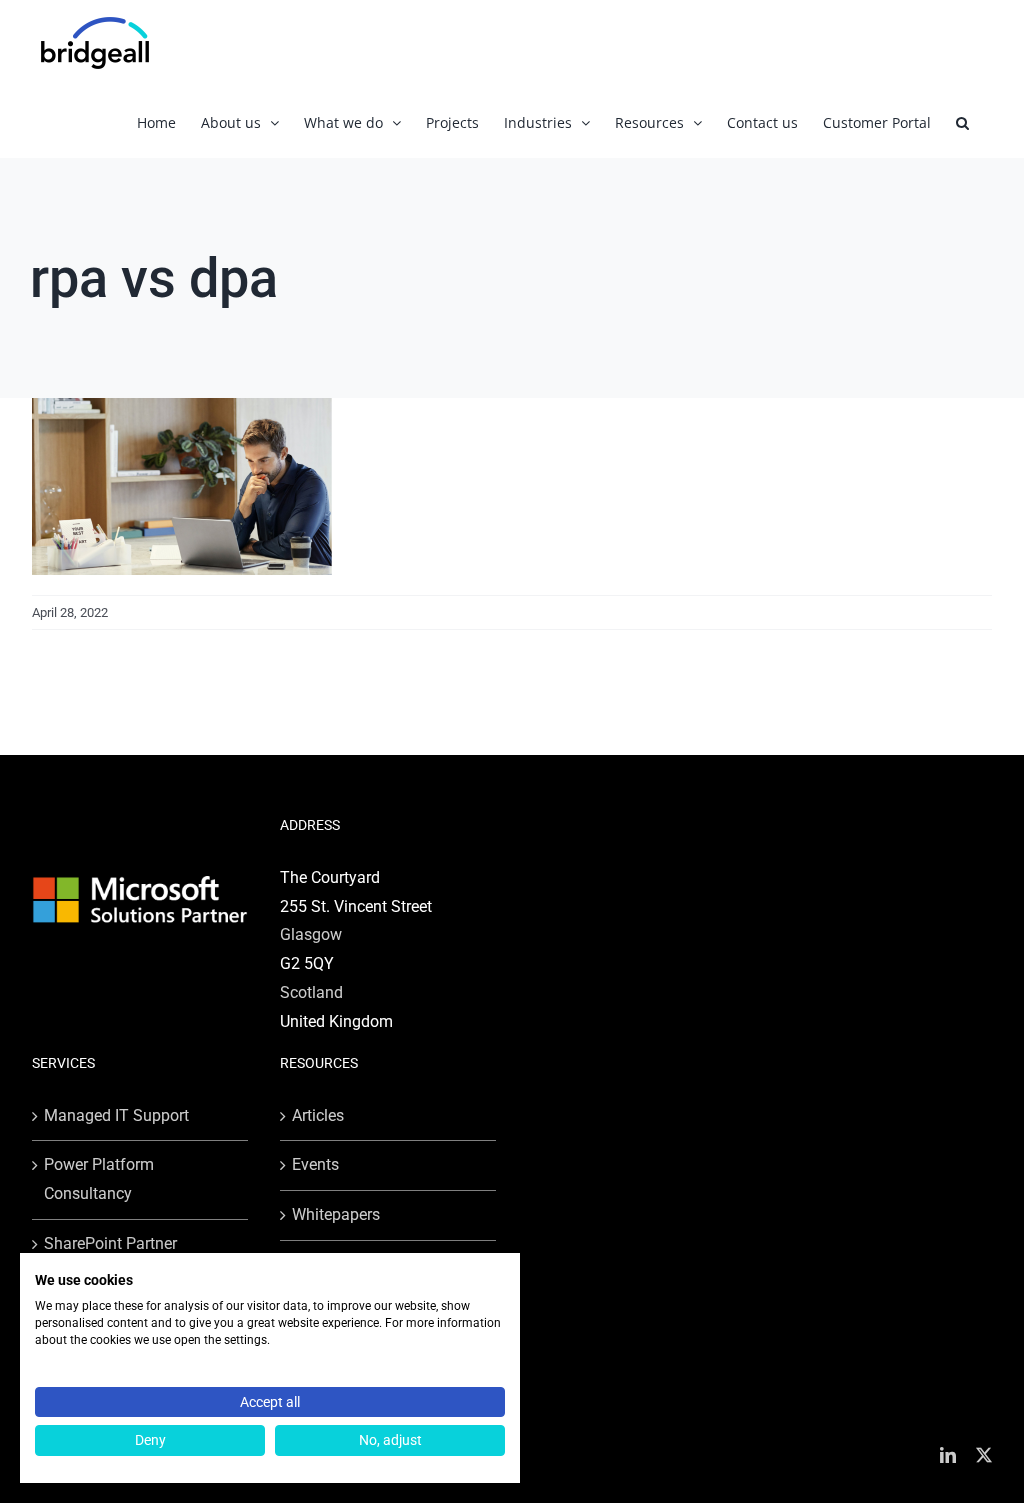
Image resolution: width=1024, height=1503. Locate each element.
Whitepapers (336, 1214)
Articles (318, 1115)
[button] (962, 122)
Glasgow (311, 934)
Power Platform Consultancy (99, 1179)
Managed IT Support (116, 1115)
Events (315, 1164)
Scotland (311, 992)
